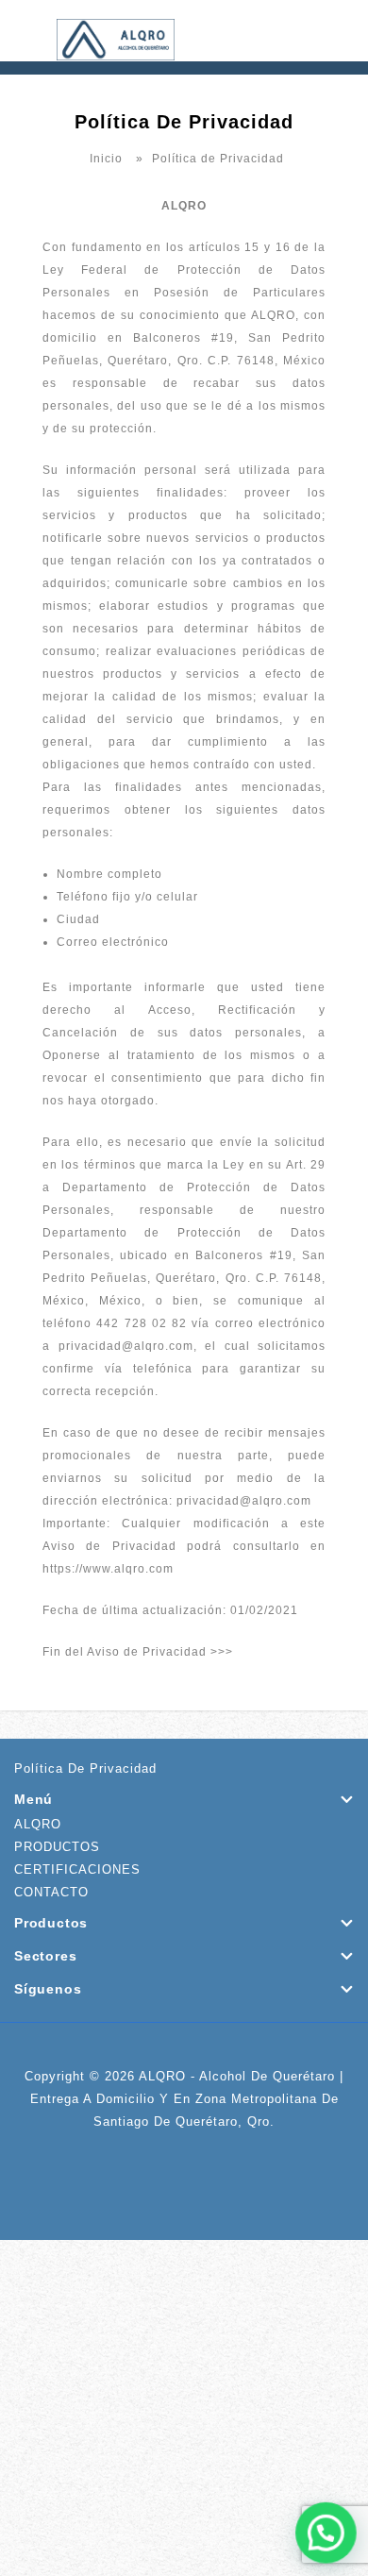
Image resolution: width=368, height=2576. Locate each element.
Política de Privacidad (85, 1768)
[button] (326, 2534)
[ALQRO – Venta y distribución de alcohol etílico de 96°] (116, 39)
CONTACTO (51, 1892)
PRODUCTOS (57, 1847)
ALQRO (38, 1824)
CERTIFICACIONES (77, 1869)
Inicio (106, 159)
